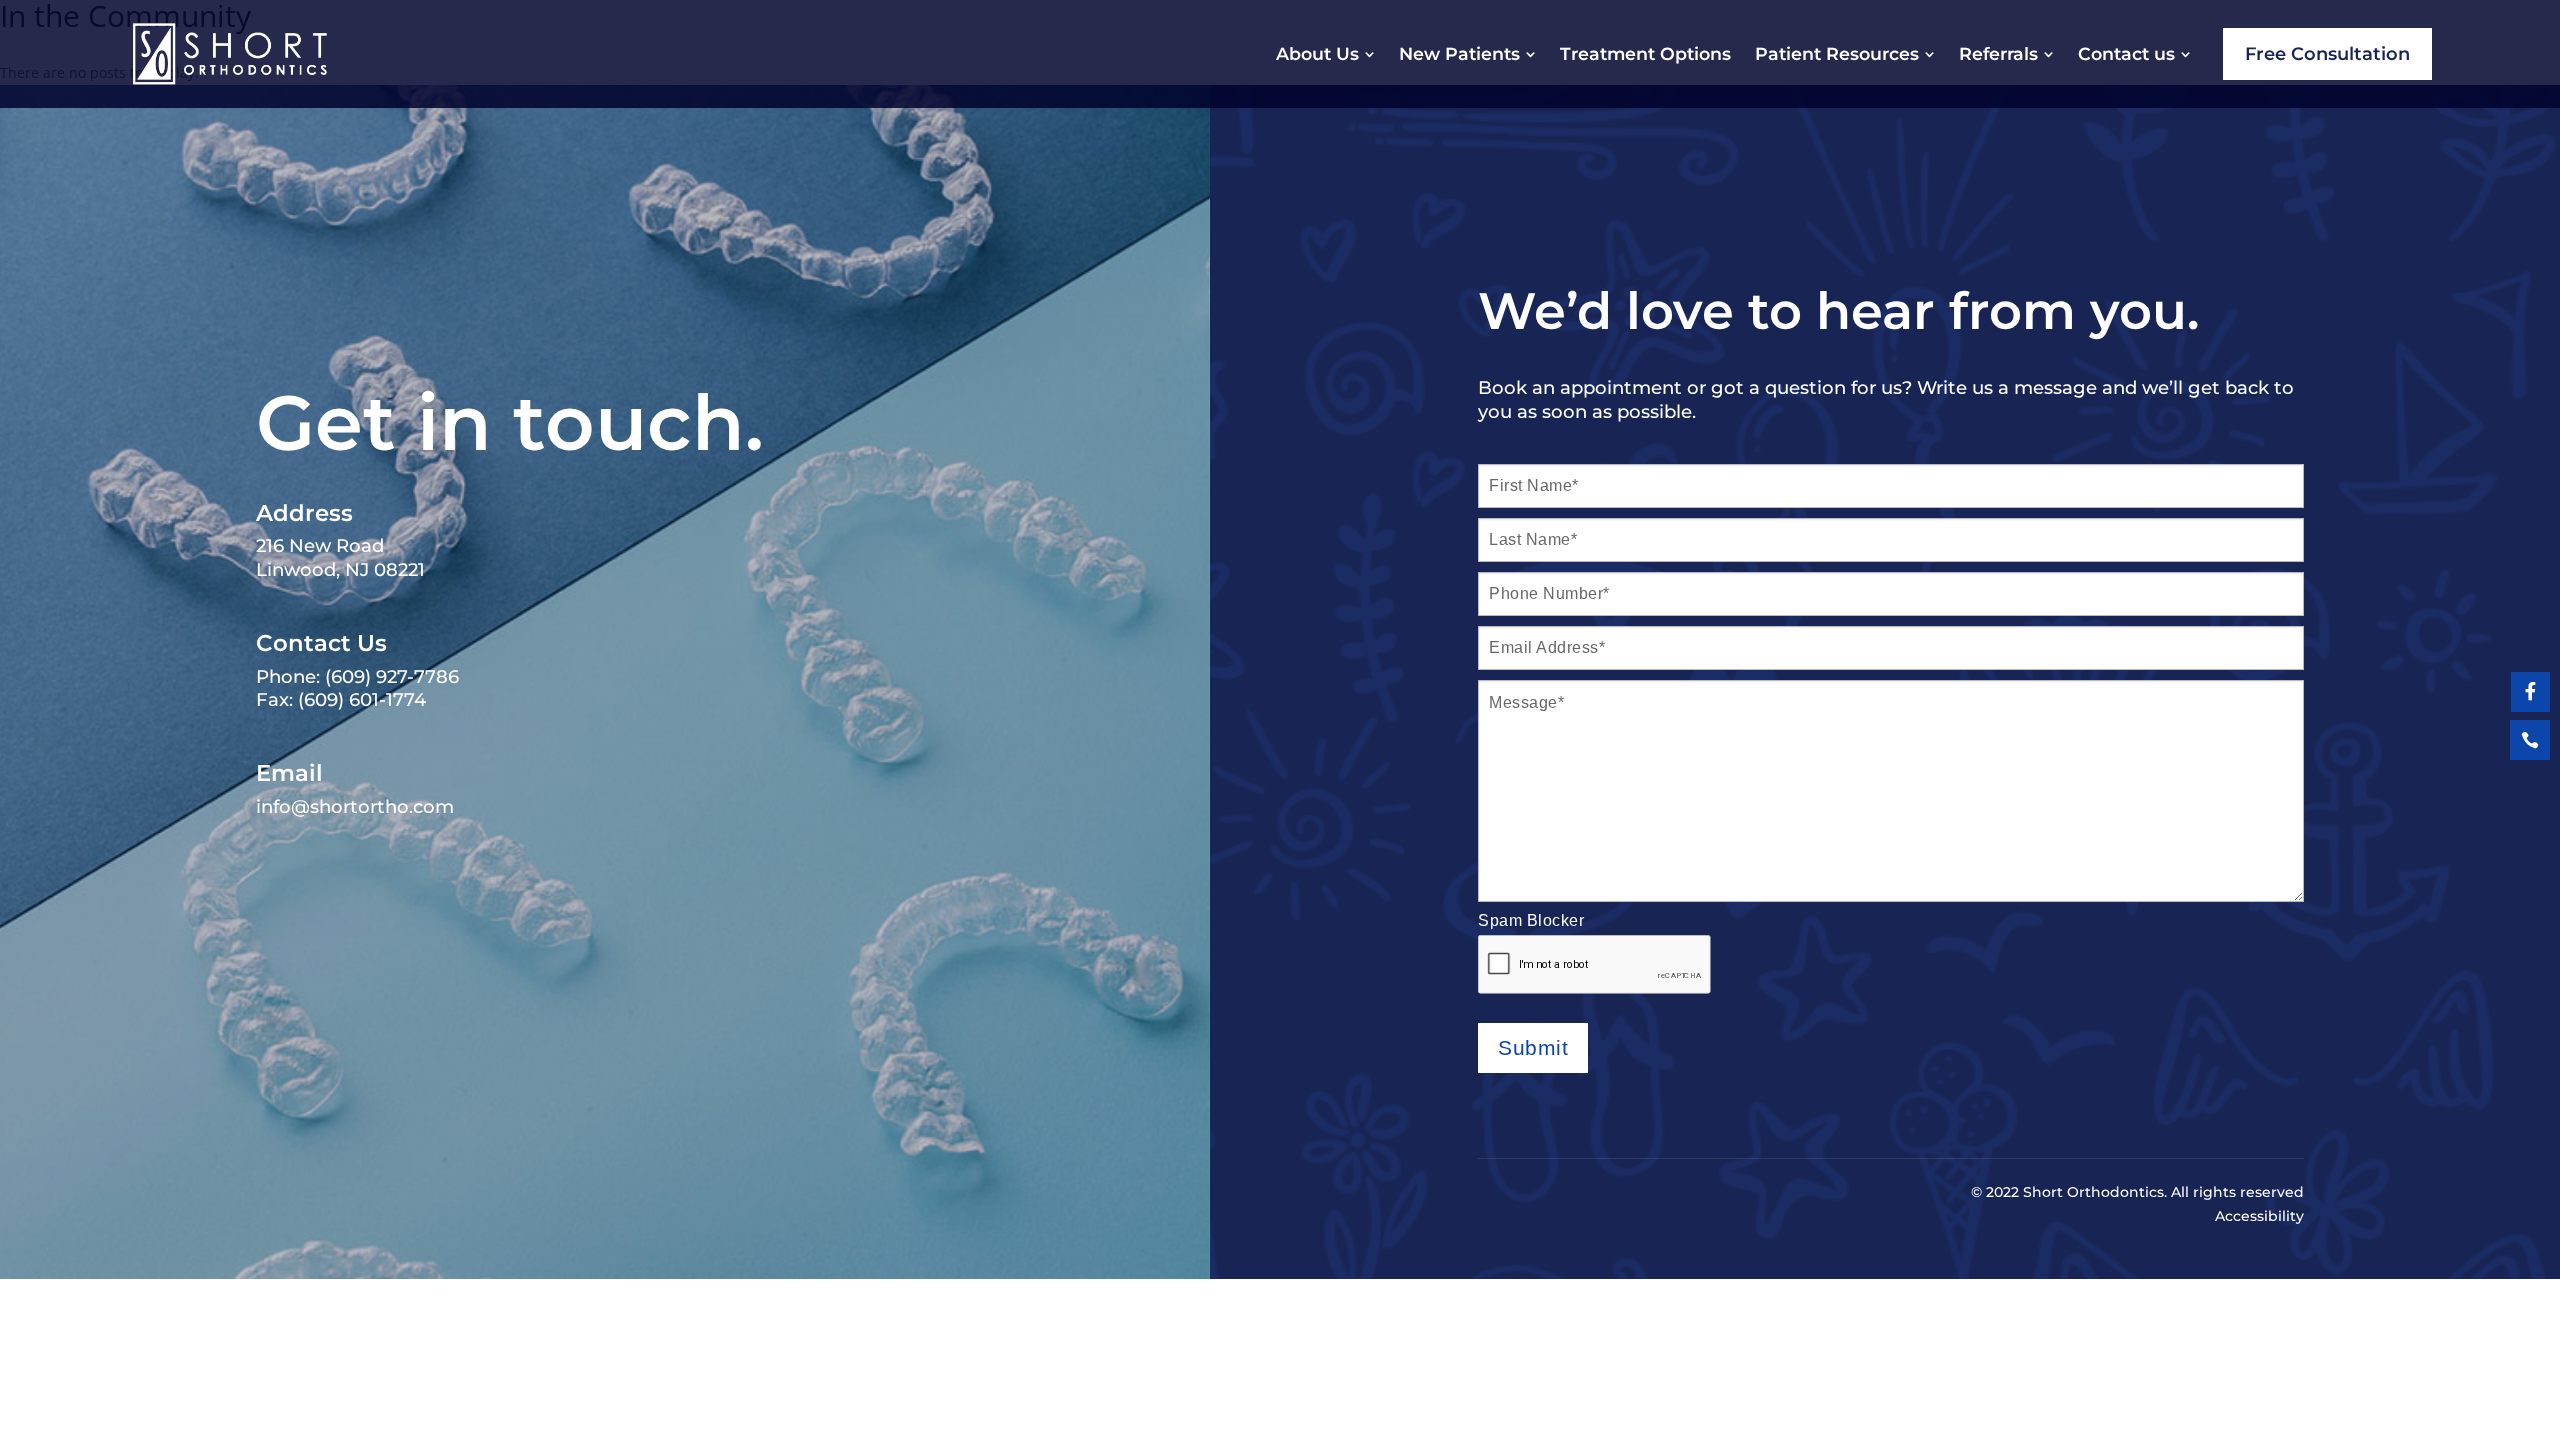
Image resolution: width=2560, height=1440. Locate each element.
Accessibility (2259, 1216)
